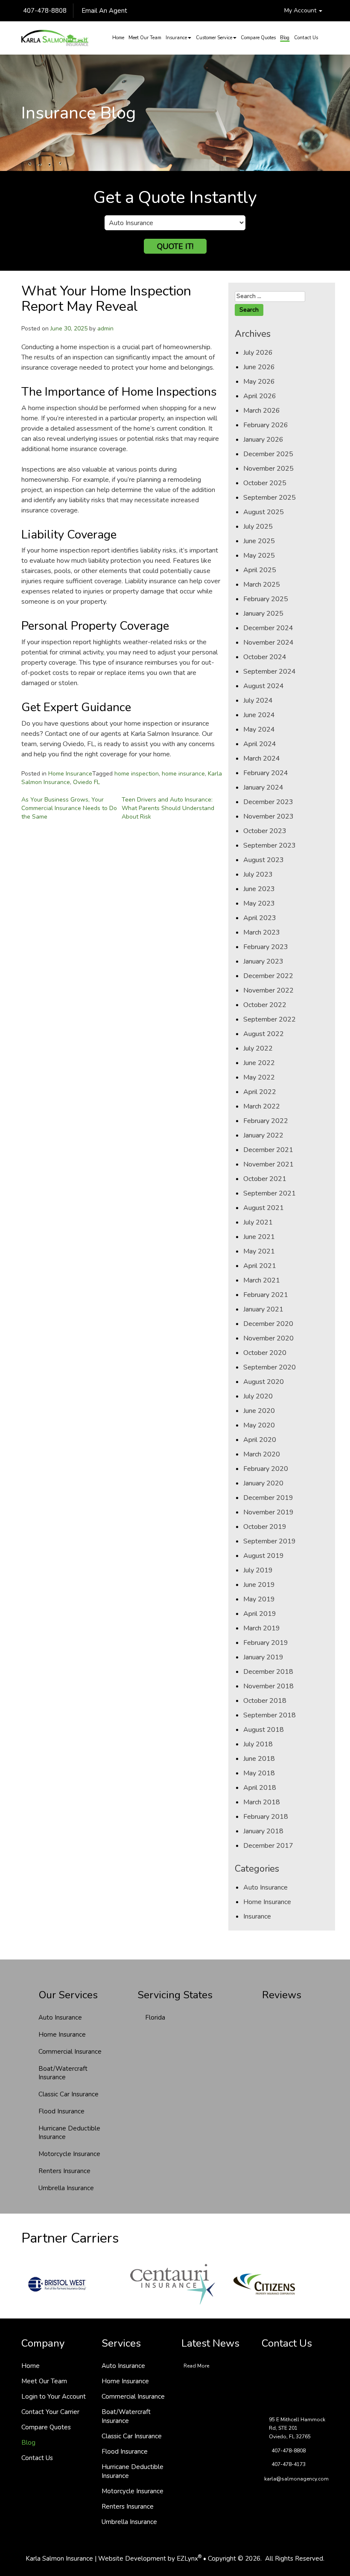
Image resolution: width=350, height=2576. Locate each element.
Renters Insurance (64, 2171)
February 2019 (266, 1643)
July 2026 (258, 353)
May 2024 (259, 729)
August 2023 (264, 860)
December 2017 (268, 1846)
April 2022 (260, 1092)
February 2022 (266, 1121)
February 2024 (266, 773)
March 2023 (262, 932)
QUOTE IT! (175, 246)
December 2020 (268, 1324)
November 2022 (268, 990)
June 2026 (259, 367)
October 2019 (265, 1527)
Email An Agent (104, 11)
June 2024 (259, 715)
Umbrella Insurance (66, 2188)
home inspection (137, 774)
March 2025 (262, 585)
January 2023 (263, 961)
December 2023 (268, 802)
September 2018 (270, 1715)
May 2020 (259, 1425)
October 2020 (265, 1353)
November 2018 (268, 1686)
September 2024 (270, 671)
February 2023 (266, 947)
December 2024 (268, 628)
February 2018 (266, 1817)
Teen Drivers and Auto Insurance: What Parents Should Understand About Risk (168, 808)
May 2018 (259, 1773)
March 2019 (262, 1628)
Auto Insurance (265, 1887)
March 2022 (262, 1106)
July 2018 (258, 1744)
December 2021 (268, 1150)
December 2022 (268, 976)
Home (118, 38)
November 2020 (268, 1338)
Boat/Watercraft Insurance (63, 2073)
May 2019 (259, 1599)
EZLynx (187, 2559)
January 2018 (263, 1831)
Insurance (176, 38)
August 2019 (264, 1556)
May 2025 (259, 556)
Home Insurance (70, 774)
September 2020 (270, 1367)
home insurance (183, 774)
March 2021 (262, 1280)
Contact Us (306, 38)
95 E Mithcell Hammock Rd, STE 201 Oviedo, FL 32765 (297, 2428)
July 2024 (258, 700)
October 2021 (265, 1179)
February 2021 (266, 1295)
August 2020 (264, 1382)
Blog (285, 38)
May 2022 (259, 1077)
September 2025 (270, 498)
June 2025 (259, 541)
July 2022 (258, 1048)
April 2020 (260, 1440)
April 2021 (260, 1266)
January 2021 (263, 1309)
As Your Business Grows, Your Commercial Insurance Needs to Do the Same (69, 808)
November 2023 (268, 816)
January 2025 (263, 614)
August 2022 (264, 1034)
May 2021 (259, 1251)
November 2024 (268, 643)
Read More (196, 2366)
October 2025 (265, 483)
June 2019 (259, 1585)
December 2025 (268, 454)
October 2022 (265, 1005)
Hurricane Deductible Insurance (69, 2133)
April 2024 (260, 744)
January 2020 (263, 1483)
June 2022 (259, 1063)
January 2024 (263, 787)
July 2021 (258, 1222)
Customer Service (214, 38)
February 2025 (266, 599)
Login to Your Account (54, 2397)
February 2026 (266, 425)
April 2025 (260, 570)
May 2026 (259, 382)
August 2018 (264, 1730)
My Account (301, 10)
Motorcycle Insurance (69, 2154)
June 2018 (259, 1759)
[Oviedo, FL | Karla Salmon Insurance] (55, 38)
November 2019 (268, 1512)
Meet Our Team (145, 38)
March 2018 (262, 1802)
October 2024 (265, 657)
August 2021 (264, 1208)
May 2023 (259, 903)
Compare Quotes (258, 38)
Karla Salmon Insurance (59, 2559)
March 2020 (262, 1454)
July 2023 (258, 874)
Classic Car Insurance (69, 2094)
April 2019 (260, 1614)
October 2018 (265, 1701)
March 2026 (262, 411)
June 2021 (259, 1237)
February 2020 (266, 1469)
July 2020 (258, 1396)
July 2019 (258, 1570)
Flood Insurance (61, 2111)
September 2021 (270, 1193)
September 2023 (270, 845)
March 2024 (262, 758)
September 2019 (270, 1541)
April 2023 (260, 918)
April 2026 (260, 396)
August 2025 (264, 512)
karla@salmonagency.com (296, 2479)
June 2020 (259, 1411)
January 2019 (263, 1657)
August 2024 (264, 686)
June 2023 (259, 889)
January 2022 (263, 1135)
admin (105, 329)
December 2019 (268, 1498)
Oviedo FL (86, 782)
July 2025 (258, 527)
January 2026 (263, 440)
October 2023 (265, 831)
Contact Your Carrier (50, 2412)
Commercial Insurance (70, 2052)
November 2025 (268, 469)
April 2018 (260, 1788)
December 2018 (268, 1672)
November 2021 (268, 1164)
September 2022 (270, 1019)
